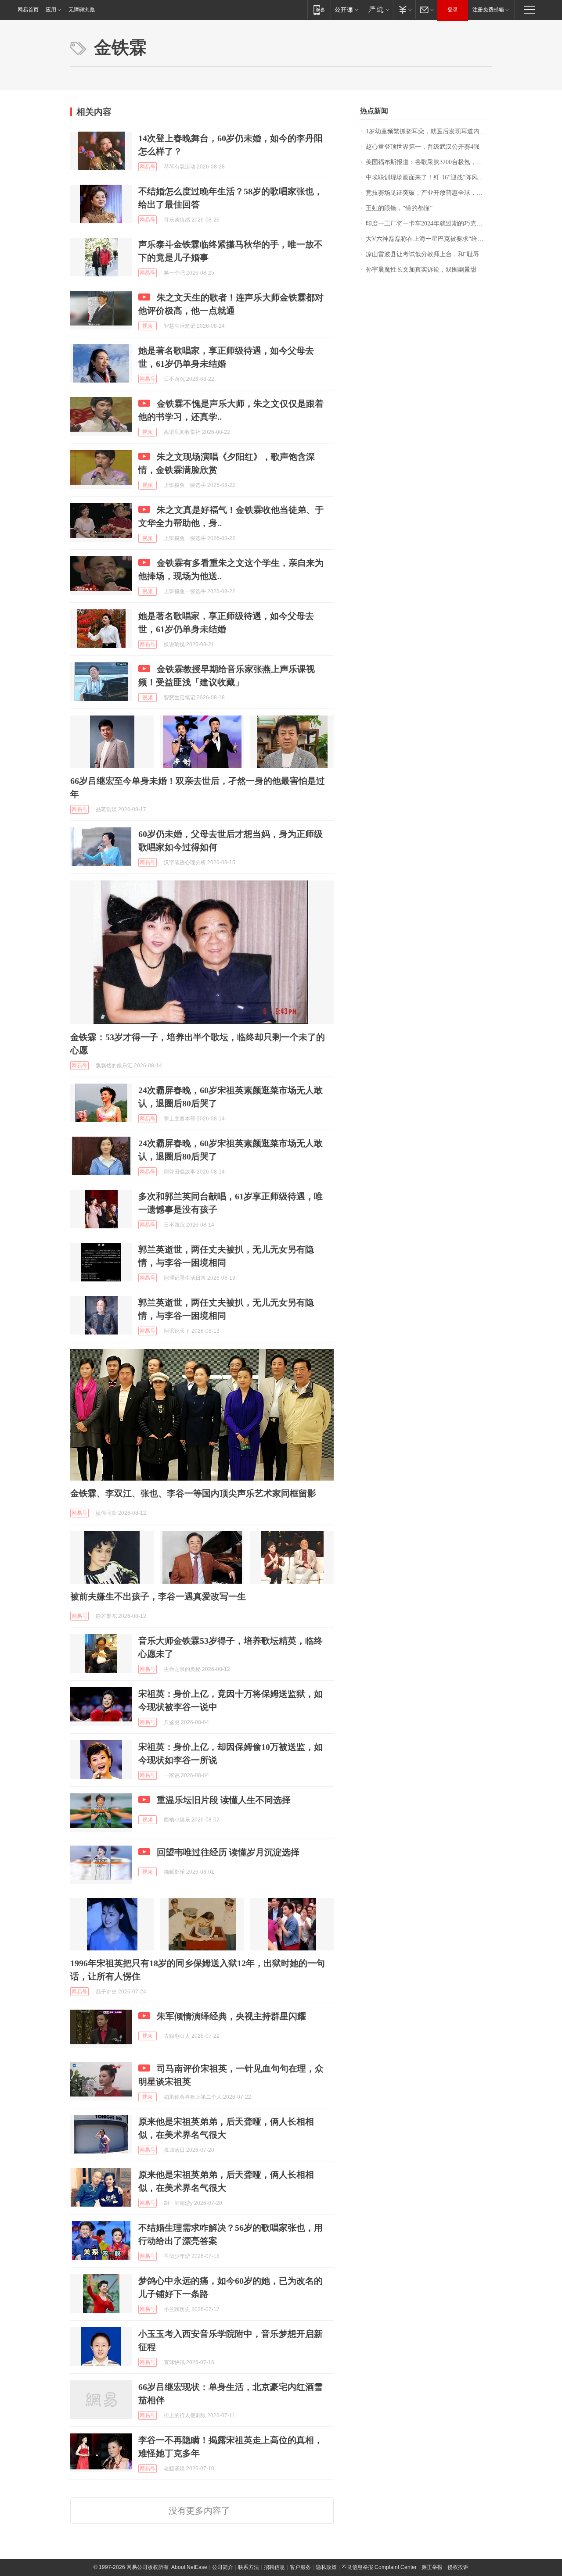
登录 (453, 10)
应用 (51, 10)
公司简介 (223, 2567)
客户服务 (300, 2567)
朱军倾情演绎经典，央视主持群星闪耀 (231, 2016)
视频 (148, 326)
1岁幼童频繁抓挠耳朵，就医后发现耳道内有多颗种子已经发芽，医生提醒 (429, 131)
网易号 (148, 167)
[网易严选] (377, 9)
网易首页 (28, 10)
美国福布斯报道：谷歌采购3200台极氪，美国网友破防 (429, 162)
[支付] (404, 9)
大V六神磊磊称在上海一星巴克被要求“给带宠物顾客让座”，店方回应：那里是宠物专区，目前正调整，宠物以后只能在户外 (429, 239)
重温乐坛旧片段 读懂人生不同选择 (224, 1800)
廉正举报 (432, 2567)
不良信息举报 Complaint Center (379, 2567)
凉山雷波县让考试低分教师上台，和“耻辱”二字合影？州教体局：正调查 (429, 254)
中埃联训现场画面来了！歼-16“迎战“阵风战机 (428, 177)
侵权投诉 (458, 2567)
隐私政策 (326, 2567)
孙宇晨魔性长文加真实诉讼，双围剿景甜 (421, 270)
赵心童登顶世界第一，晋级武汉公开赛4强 (423, 147)
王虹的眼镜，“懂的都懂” (399, 208)
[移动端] (319, 9)
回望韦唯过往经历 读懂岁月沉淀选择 (228, 1852)
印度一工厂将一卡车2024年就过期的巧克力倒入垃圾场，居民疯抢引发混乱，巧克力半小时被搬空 (429, 224)
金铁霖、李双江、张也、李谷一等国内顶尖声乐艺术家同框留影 (193, 1493)
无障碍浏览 (82, 10)
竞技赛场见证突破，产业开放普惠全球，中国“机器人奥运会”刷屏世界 (429, 193)
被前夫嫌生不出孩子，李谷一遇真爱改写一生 (158, 1596)
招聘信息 (274, 2567)
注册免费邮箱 (488, 10)
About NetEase (189, 2567)
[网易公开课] (346, 9)
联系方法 (249, 2567)
